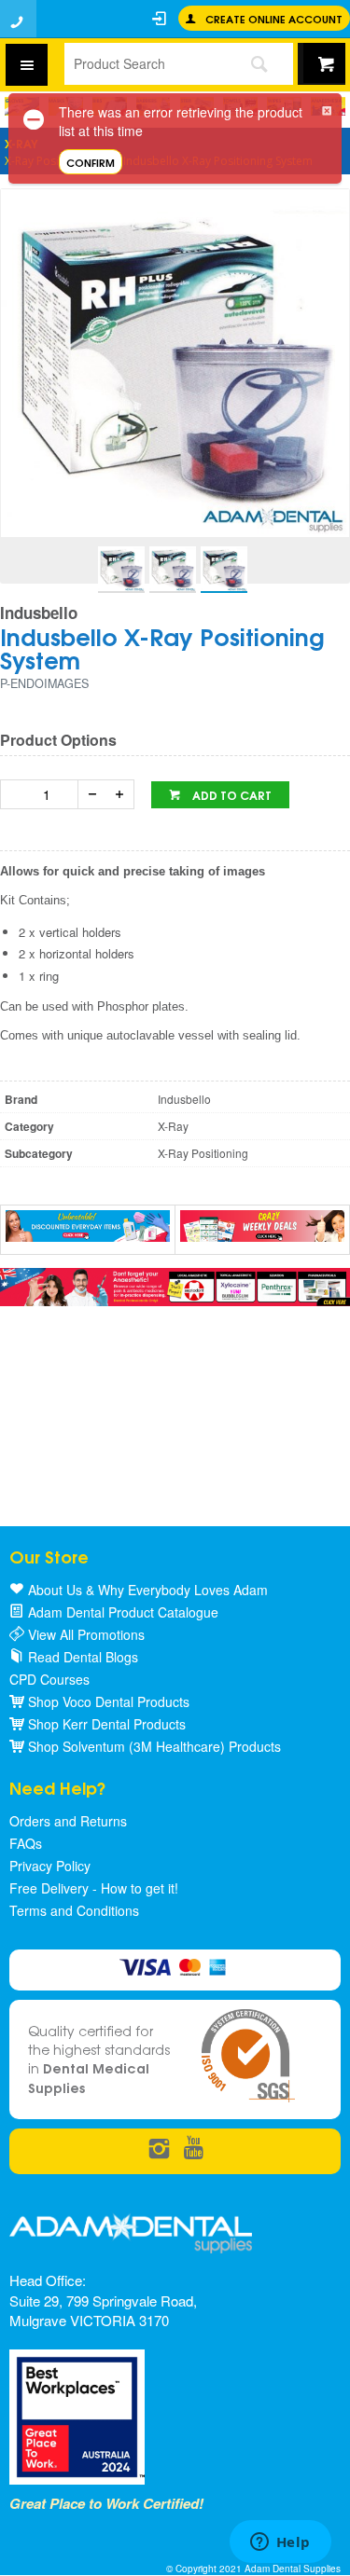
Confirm (91, 162)
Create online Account (274, 18)
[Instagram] (159, 2149)
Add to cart (231, 795)
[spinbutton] (43, 794)
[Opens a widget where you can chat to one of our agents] (280, 2543)
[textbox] (144, 63)
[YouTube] (194, 2149)
